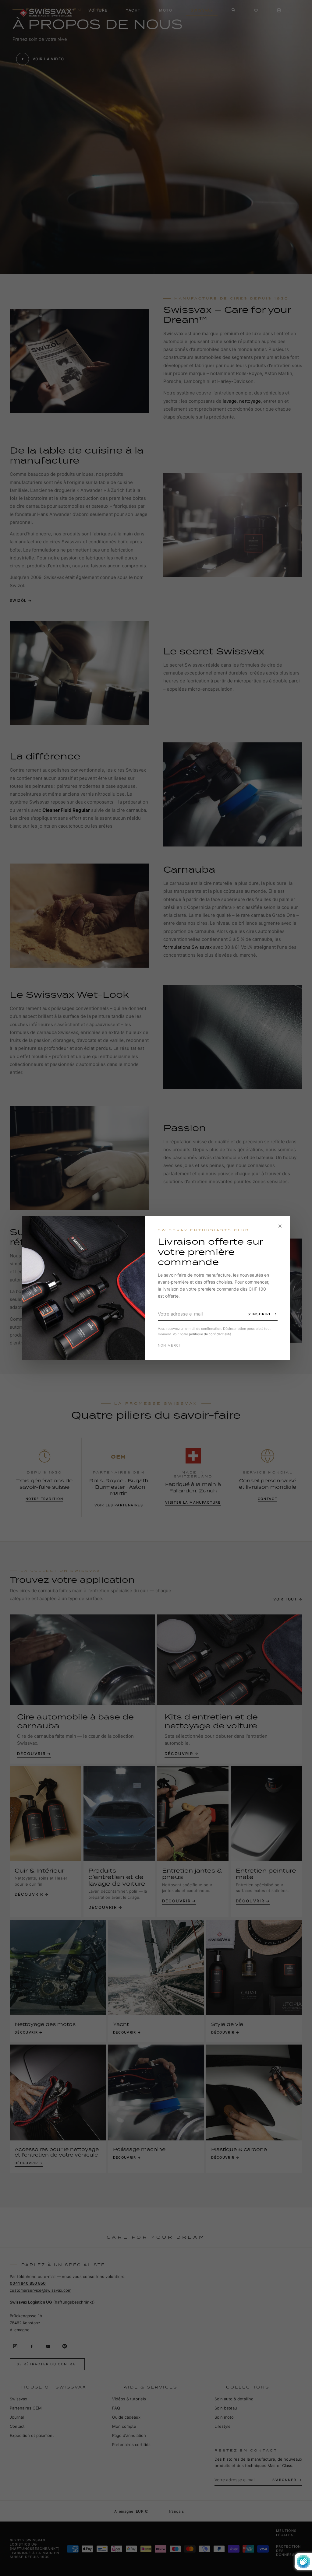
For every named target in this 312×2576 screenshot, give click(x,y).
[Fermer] (280, 1226)
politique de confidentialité (210, 1334)
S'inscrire (260, 1314)
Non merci (169, 1345)
